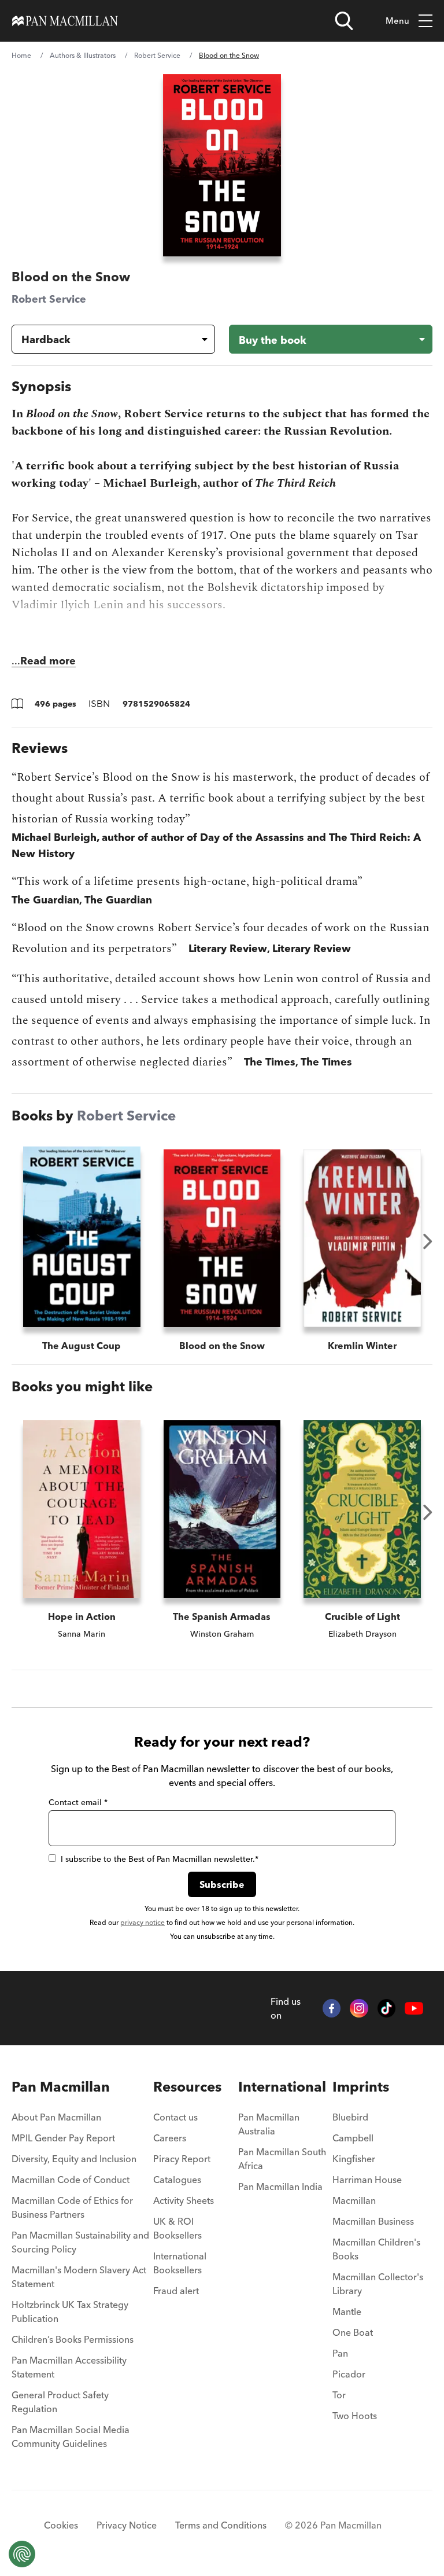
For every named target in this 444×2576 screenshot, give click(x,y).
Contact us (175, 2117)
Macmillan (354, 2200)
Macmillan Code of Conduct (71, 2180)
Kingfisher (354, 2159)
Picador (349, 2374)
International (282, 2087)
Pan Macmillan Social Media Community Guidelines (71, 2437)
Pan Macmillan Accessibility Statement (69, 2367)
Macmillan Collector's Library (378, 2284)
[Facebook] (332, 2008)
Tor (339, 2395)
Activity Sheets (184, 2200)
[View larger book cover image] (222, 165)
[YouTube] (414, 2008)
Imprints (361, 2087)
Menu (397, 21)
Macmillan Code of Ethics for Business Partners (72, 2207)
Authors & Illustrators (83, 55)
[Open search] (344, 21)
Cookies (61, 2525)
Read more (48, 661)
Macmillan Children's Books (376, 2249)
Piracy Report (182, 2159)
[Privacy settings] (22, 2554)
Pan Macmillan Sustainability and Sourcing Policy (80, 2242)
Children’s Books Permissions (73, 2339)
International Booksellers (180, 2263)
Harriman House (367, 2180)
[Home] (65, 21)
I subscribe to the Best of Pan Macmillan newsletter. (160, 1859)
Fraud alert (176, 2291)
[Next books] (428, 1241)
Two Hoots (355, 2416)
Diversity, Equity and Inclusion (74, 2159)
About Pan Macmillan (56, 2117)
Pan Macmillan (61, 2087)
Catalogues (177, 2180)
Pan (340, 2353)
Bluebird (350, 2117)
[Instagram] (359, 2008)
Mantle (347, 2312)
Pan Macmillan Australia (269, 2124)
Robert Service (157, 55)
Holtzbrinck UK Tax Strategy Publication (70, 2312)
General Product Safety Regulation (60, 2402)
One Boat (353, 2332)
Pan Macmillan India (280, 2187)
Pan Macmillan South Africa (282, 2159)
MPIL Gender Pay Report (63, 2138)
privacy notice (143, 1922)
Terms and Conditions (221, 2525)
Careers (170, 2138)
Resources (187, 2087)
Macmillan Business (373, 2221)
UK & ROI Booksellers (177, 2228)
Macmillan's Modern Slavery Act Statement (79, 2277)
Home (21, 55)
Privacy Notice (127, 2525)
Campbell (353, 2138)
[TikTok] (387, 2008)
